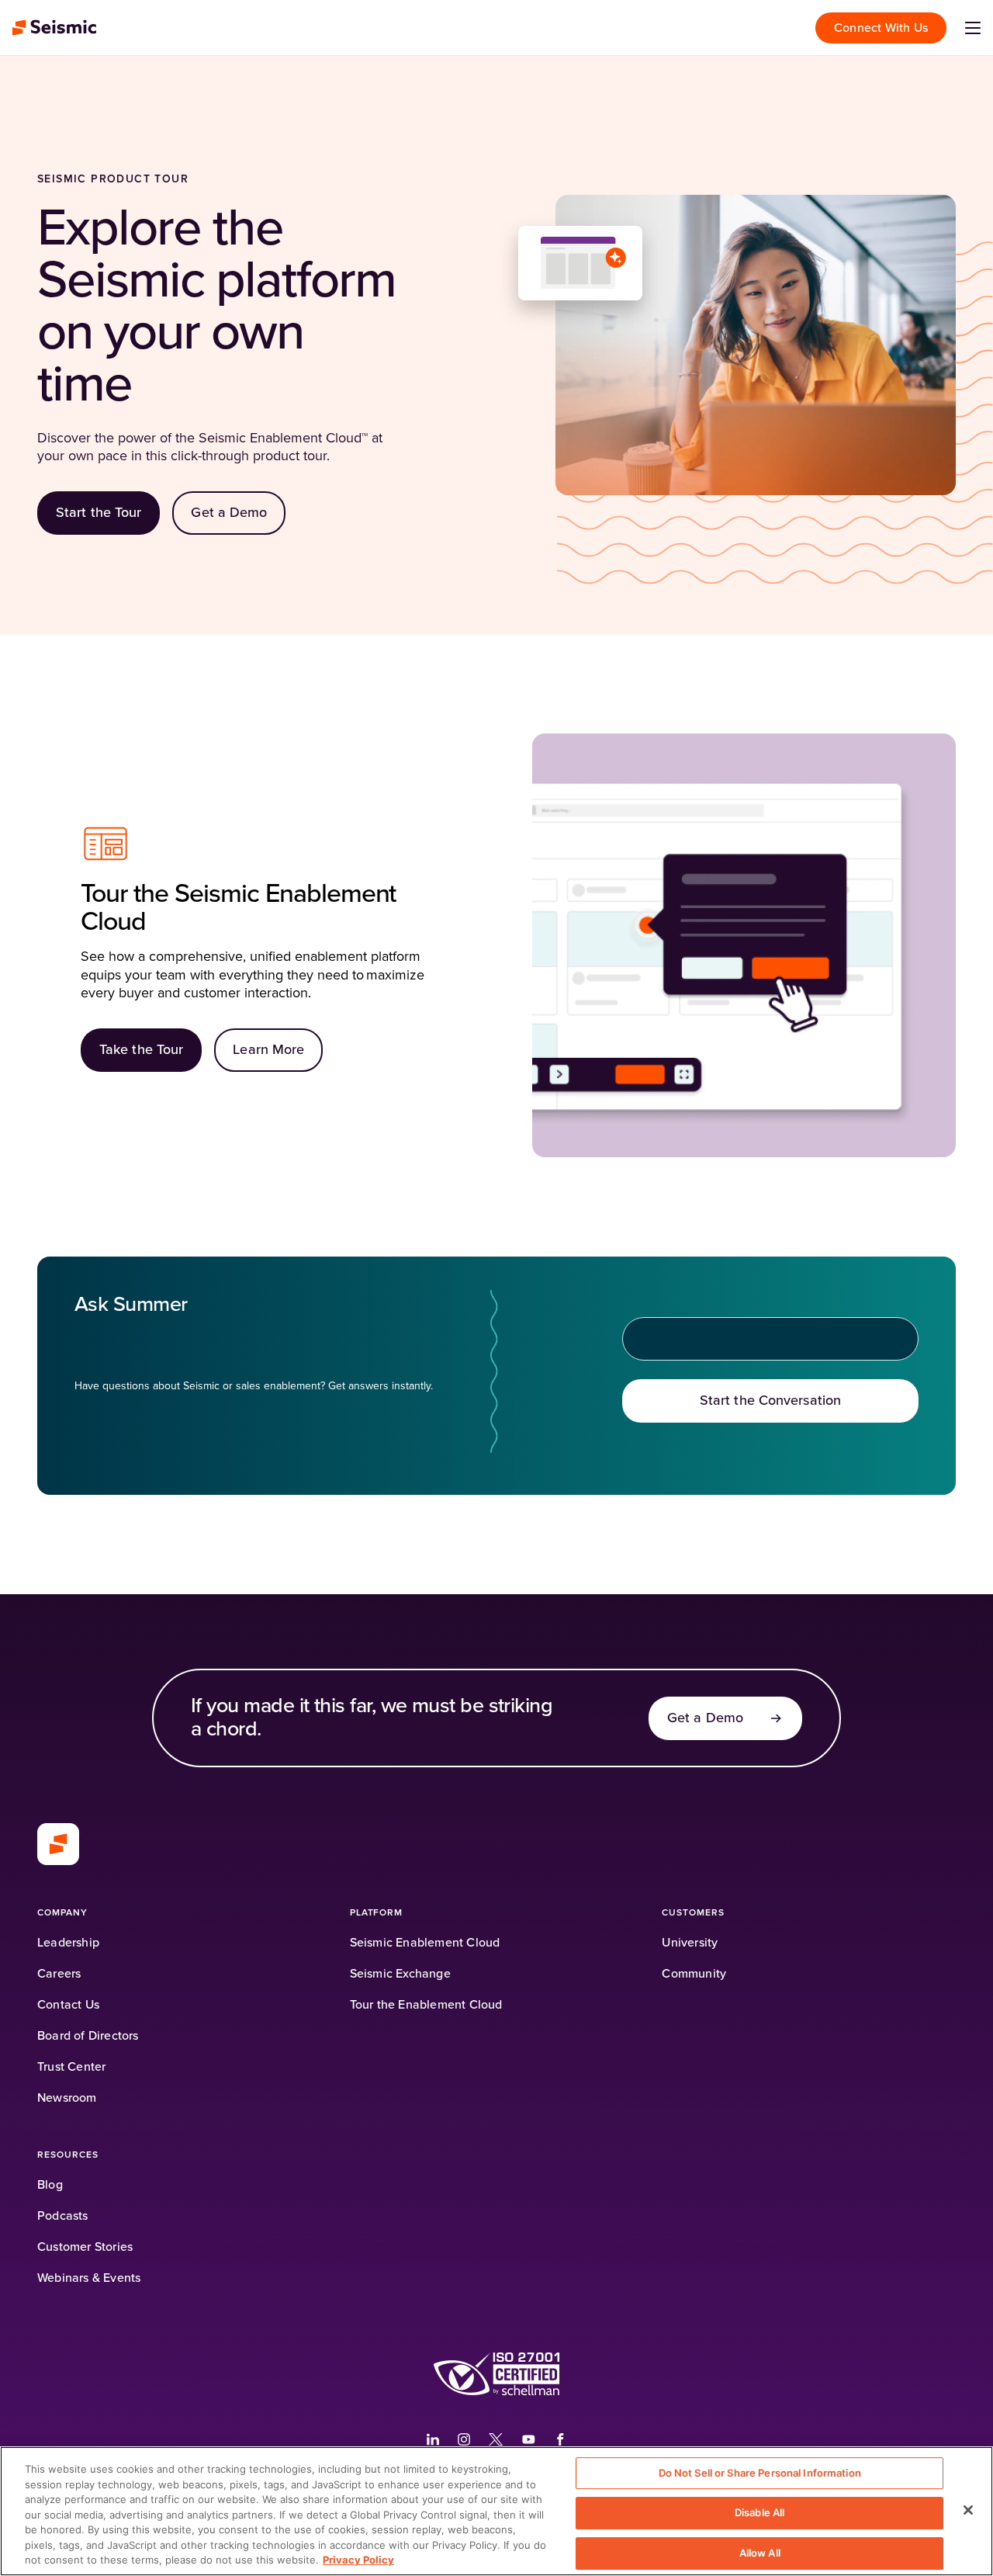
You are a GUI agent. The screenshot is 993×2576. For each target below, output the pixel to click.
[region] (496, 2511)
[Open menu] (973, 28)
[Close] (968, 2510)
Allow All (760, 2553)
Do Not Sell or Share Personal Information (760, 2473)
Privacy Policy (358, 2560)
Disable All (759, 2512)
